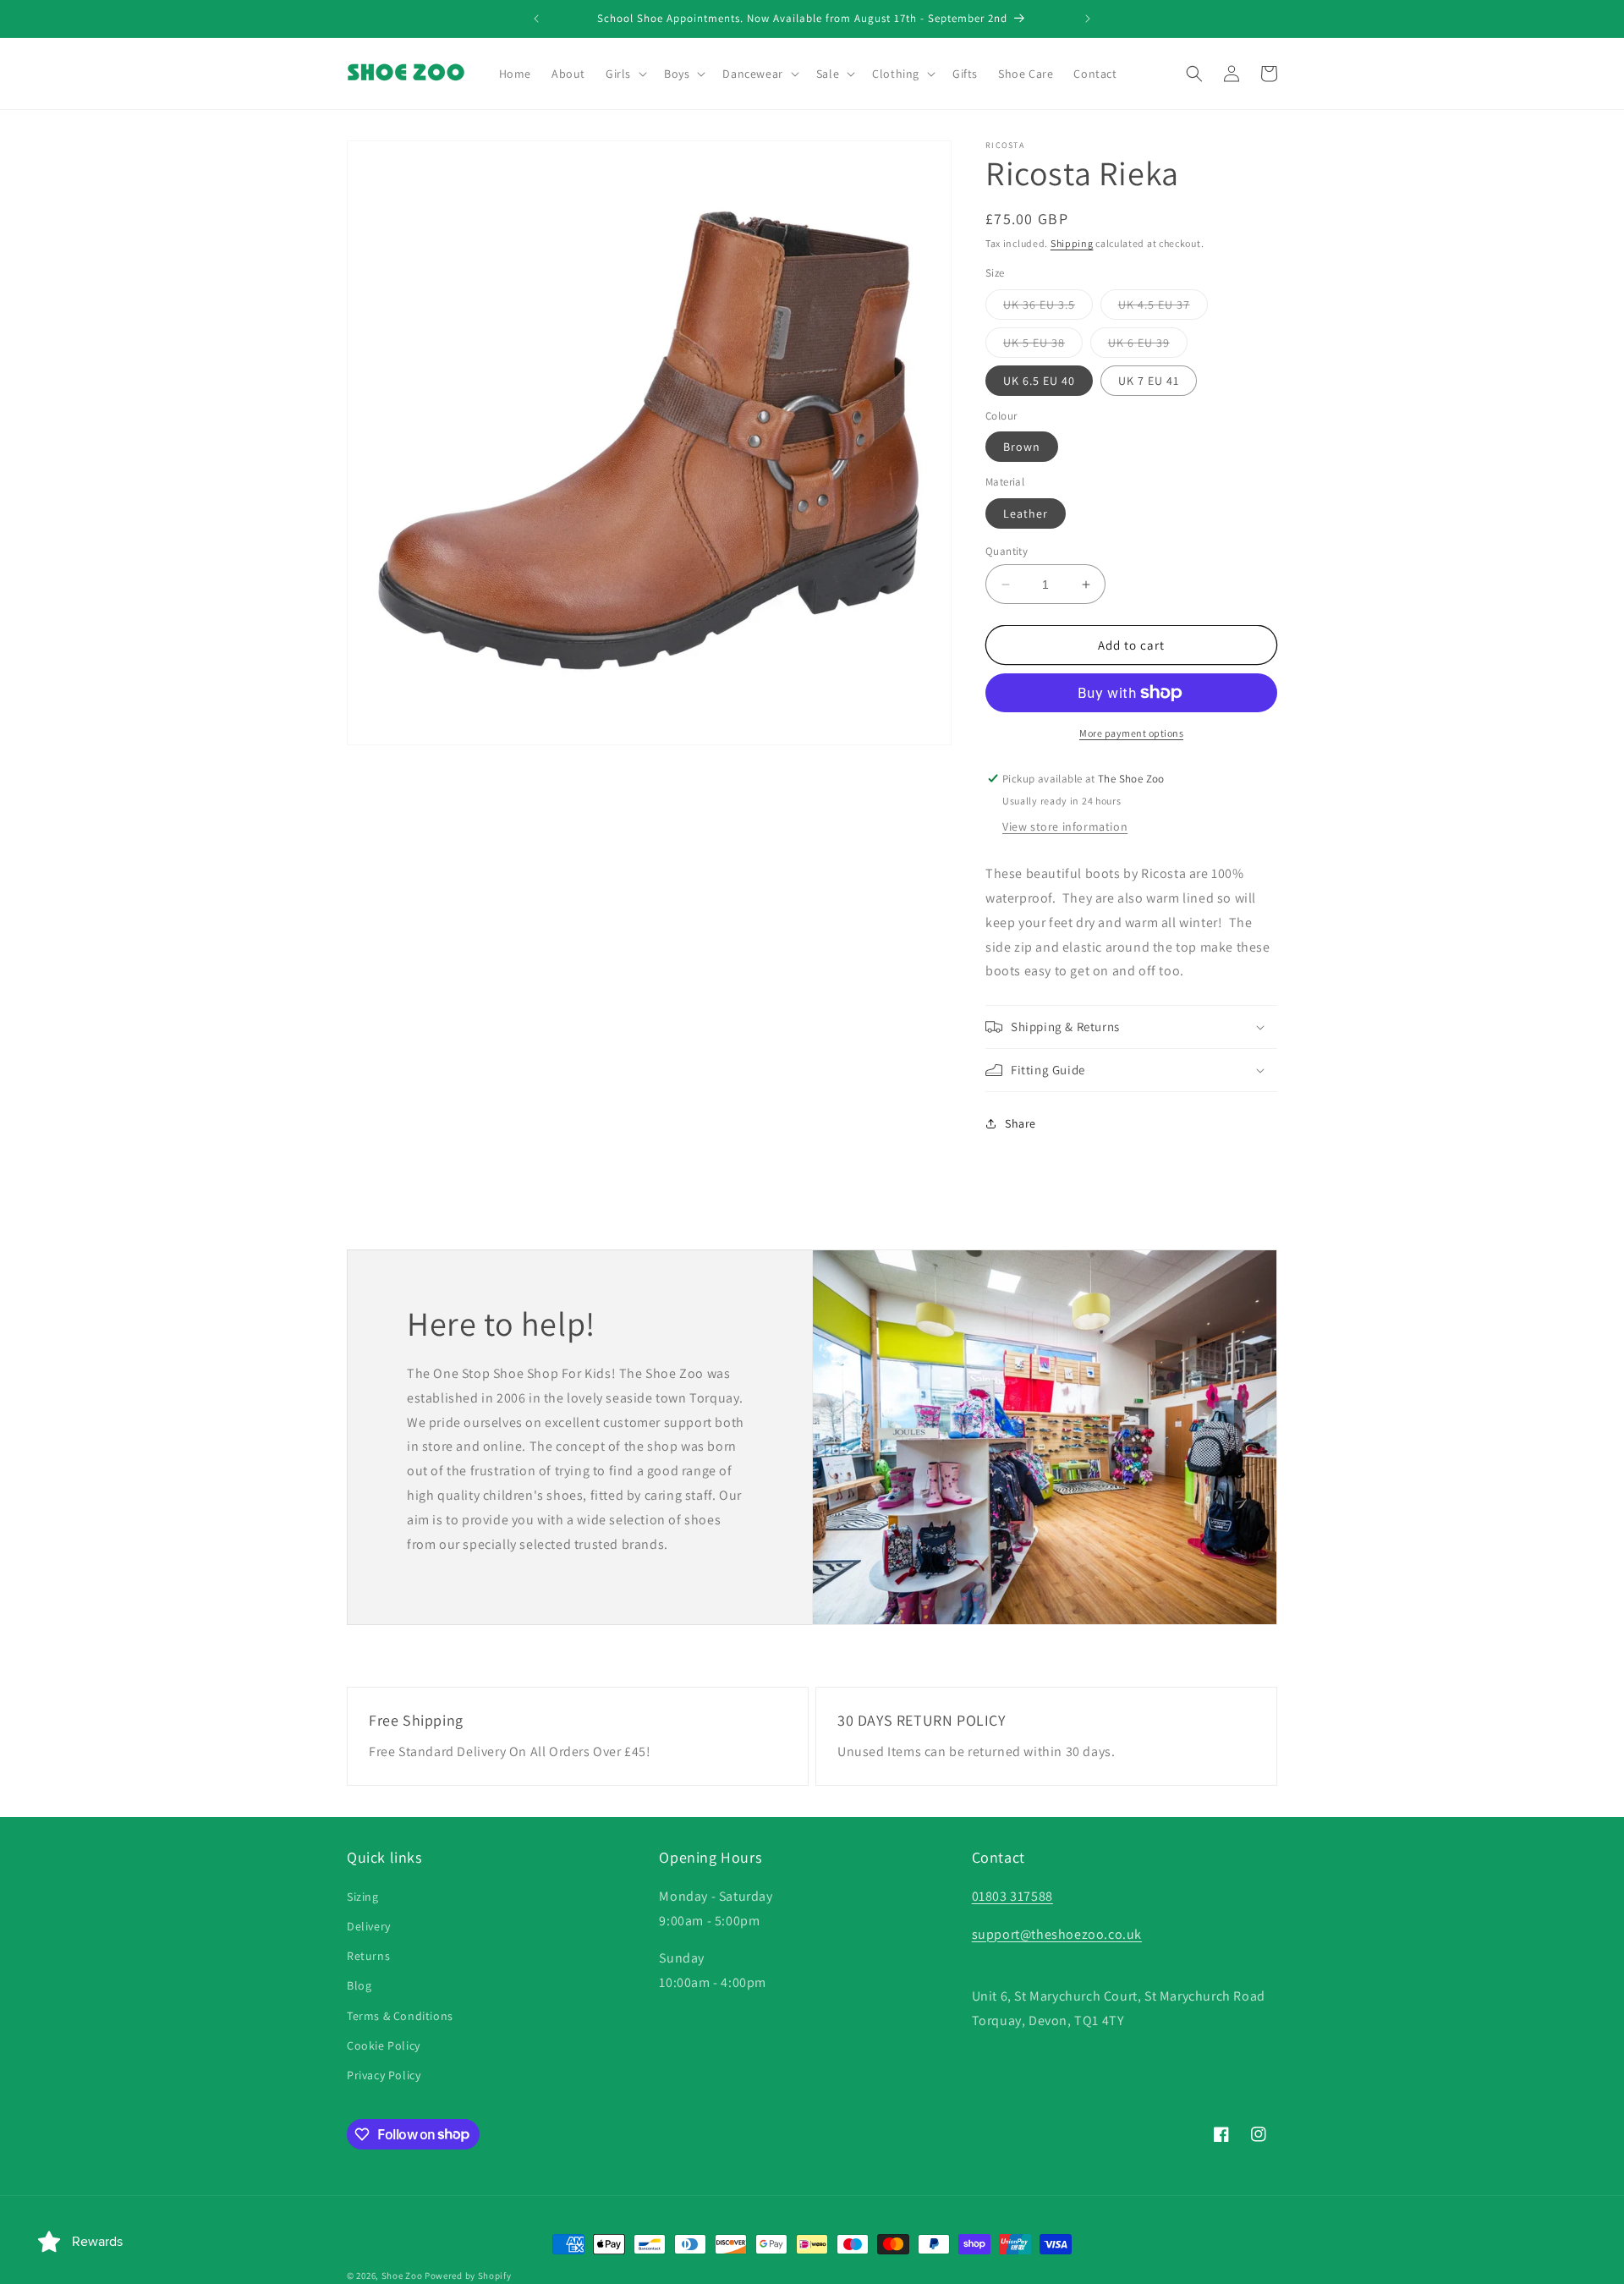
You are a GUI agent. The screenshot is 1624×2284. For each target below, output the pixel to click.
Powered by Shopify (468, 2276)
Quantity (1007, 551)
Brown (1022, 447)
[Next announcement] (1088, 19)
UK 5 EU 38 (1043, 346)
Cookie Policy (384, 2045)
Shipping (1072, 243)
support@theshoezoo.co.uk (1057, 1933)
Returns (368, 1956)
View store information (1065, 826)
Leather (1026, 513)
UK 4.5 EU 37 (1163, 308)
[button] (625, 74)
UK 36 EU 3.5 (1048, 308)
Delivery (369, 1925)
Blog (359, 1985)
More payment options (1131, 733)
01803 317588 (1012, 1895)
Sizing (363, 1896)
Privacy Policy (384, 2074)
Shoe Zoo (402, 2276)
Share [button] (1020, 1123)
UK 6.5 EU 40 (1039, 381)
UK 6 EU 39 (1148, 346)
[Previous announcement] (536, 19)
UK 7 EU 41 (1149, 381)
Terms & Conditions (400, 2015)
